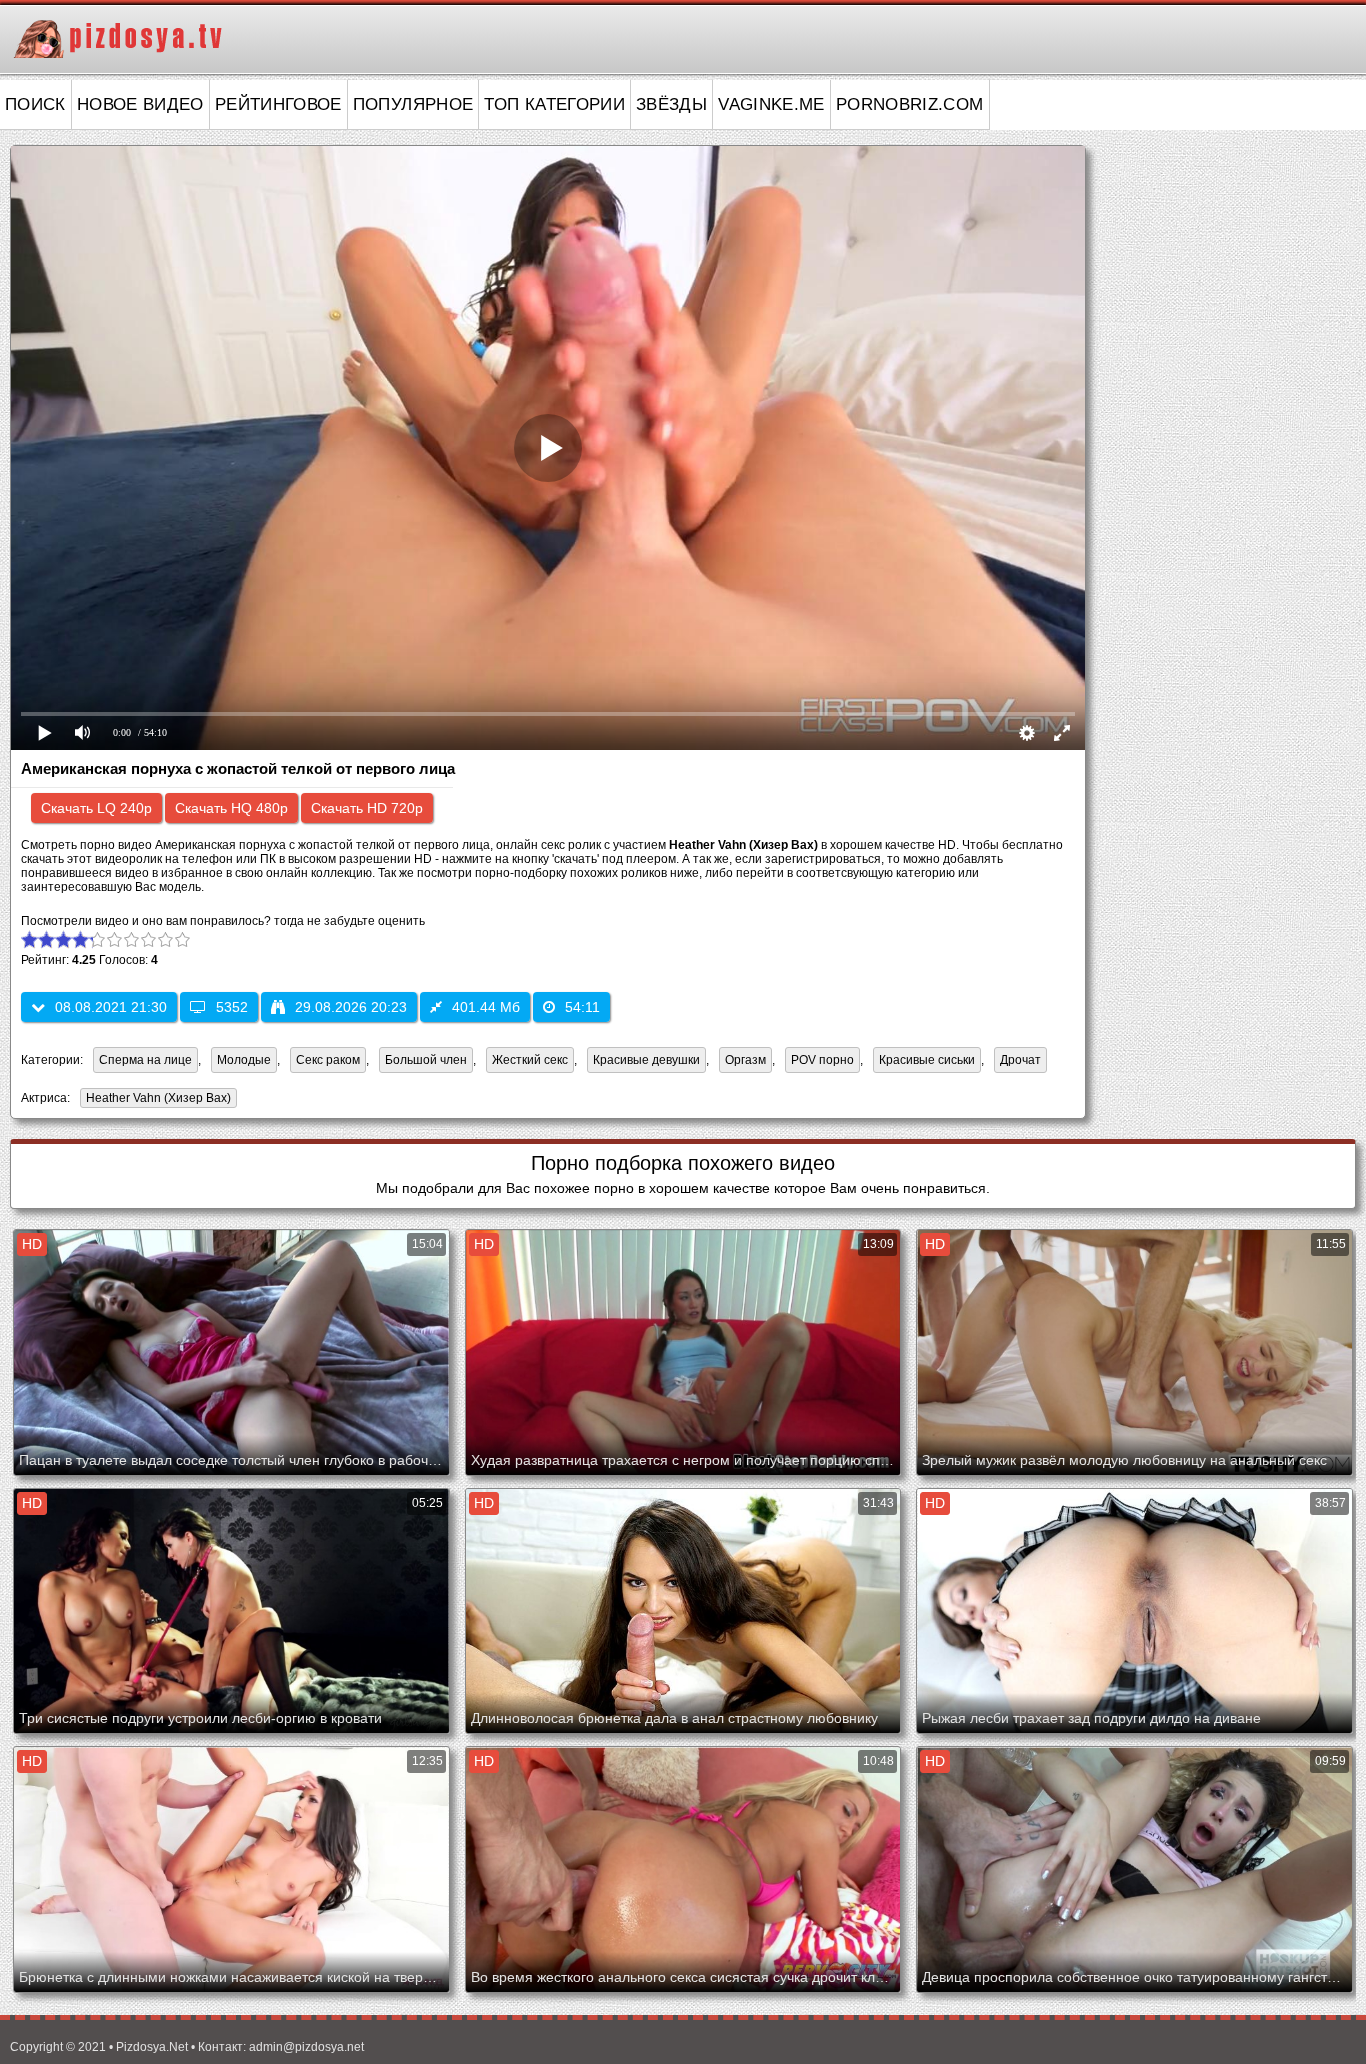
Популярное (413, 104)
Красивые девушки (646, 1060)
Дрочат (1020, 1060)
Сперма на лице (145, 1060)
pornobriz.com (910, 104)
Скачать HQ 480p (231, 808)
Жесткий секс (530, 1060)
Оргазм (745, 1060)
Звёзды (671, 104)
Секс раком (328, 1060)
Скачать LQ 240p (96, 808)
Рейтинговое (278, 104)
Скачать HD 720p (367, 808)
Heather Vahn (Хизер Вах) (155, 1099)
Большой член (426, 1060)
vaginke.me (771, 104)
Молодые (244, 1060)
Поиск (35, 104)
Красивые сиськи (927, 1060)
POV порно (822, 1060)
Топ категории (554, 104)
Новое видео (140, 104)
